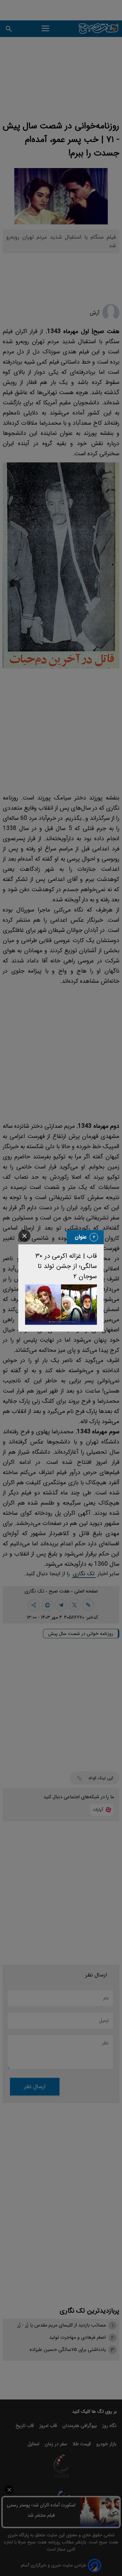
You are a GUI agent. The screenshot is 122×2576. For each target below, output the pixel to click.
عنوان (81, 1237)
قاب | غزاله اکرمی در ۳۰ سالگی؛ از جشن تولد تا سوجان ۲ (66, 1266)
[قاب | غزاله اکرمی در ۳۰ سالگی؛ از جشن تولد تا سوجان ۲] (61, 1304)
